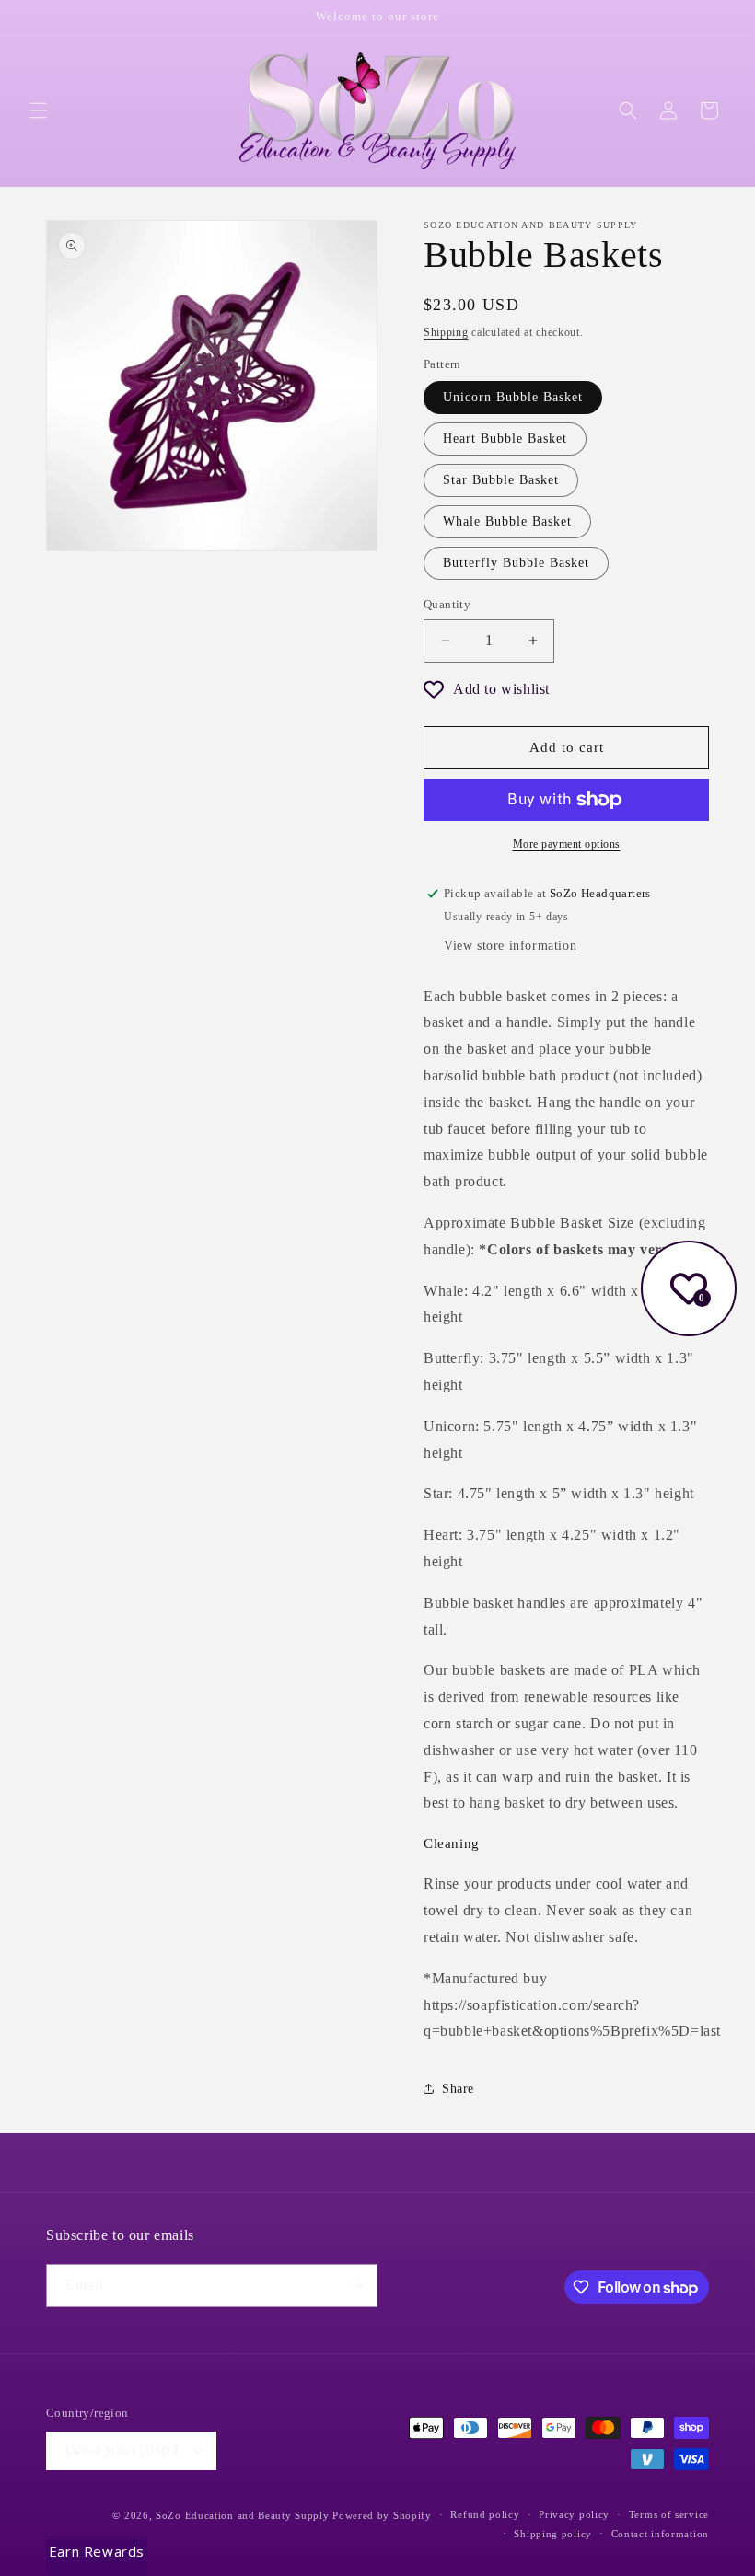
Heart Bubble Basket (505, 439)
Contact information (660, 2534)
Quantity (447, 604)
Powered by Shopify (382, 2515)
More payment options (567, 844)
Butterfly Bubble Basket (516, 563)
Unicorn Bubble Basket (513, 397)
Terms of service (669, 2514)
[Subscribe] (356, 2286)
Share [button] (458, 2089)
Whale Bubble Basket (507, 521)
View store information (510, 946)
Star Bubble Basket (501, 480)
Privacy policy (574, 2514)
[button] (39, 110)
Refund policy (485, 2514)
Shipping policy (553, 2534)
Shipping (446, 332)
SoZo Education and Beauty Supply (242, 2515)
